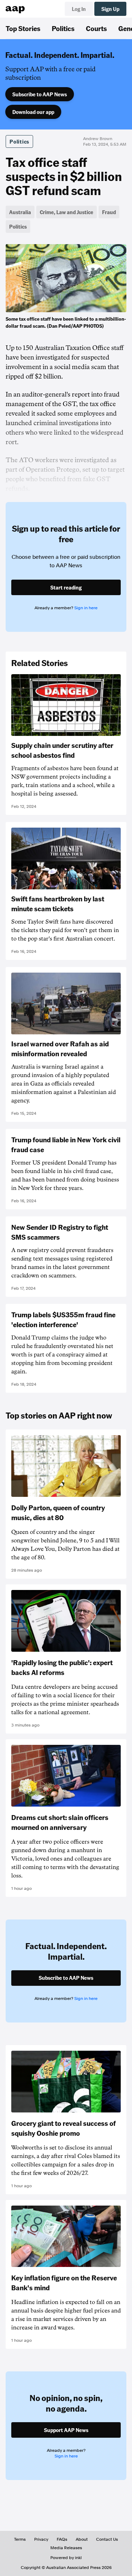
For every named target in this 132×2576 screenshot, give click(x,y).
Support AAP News (66, 2430)
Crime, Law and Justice (67, 212)
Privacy (41, 2539)
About (82, 2539)
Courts (96, 28)
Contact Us (107, 2539)
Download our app (33, 112)
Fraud (109, 212)
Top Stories (23, 28)
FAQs (62, 2539)
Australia (20, 212)
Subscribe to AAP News (40, 94)
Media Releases (66, 2548)
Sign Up (110, 9)
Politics (63, 28)
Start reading (66, 587)
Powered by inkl (66, 2558)
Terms (20, 2539)
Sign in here (86, 608)
